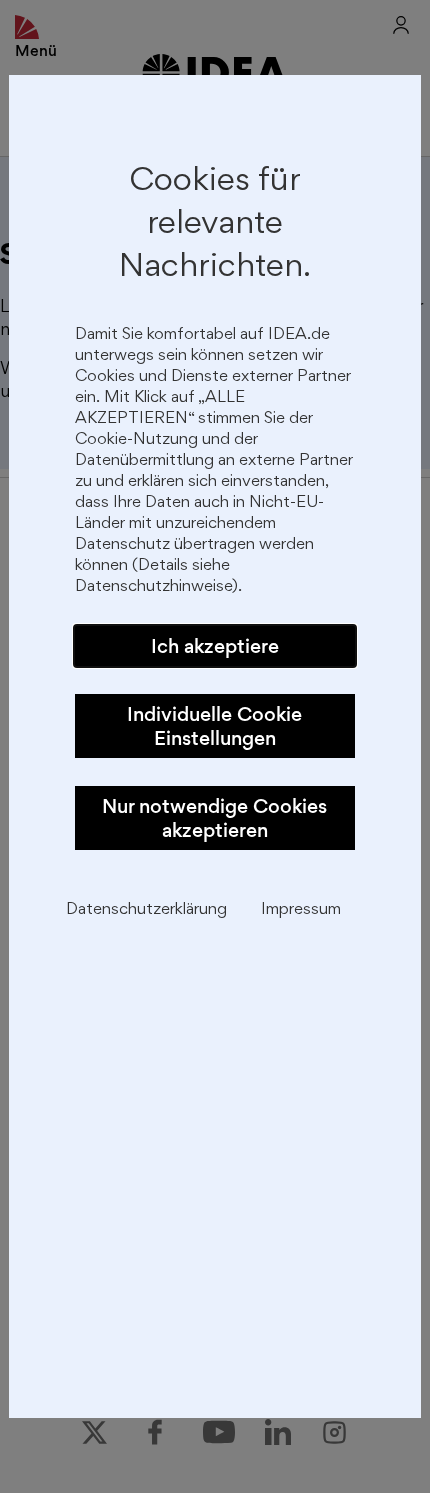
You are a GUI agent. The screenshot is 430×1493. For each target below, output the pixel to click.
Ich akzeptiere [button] (215, 646)
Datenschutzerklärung (146, 910)
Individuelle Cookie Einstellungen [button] (214, 726)
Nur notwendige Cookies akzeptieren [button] (214, 818)
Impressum (301, 910)
